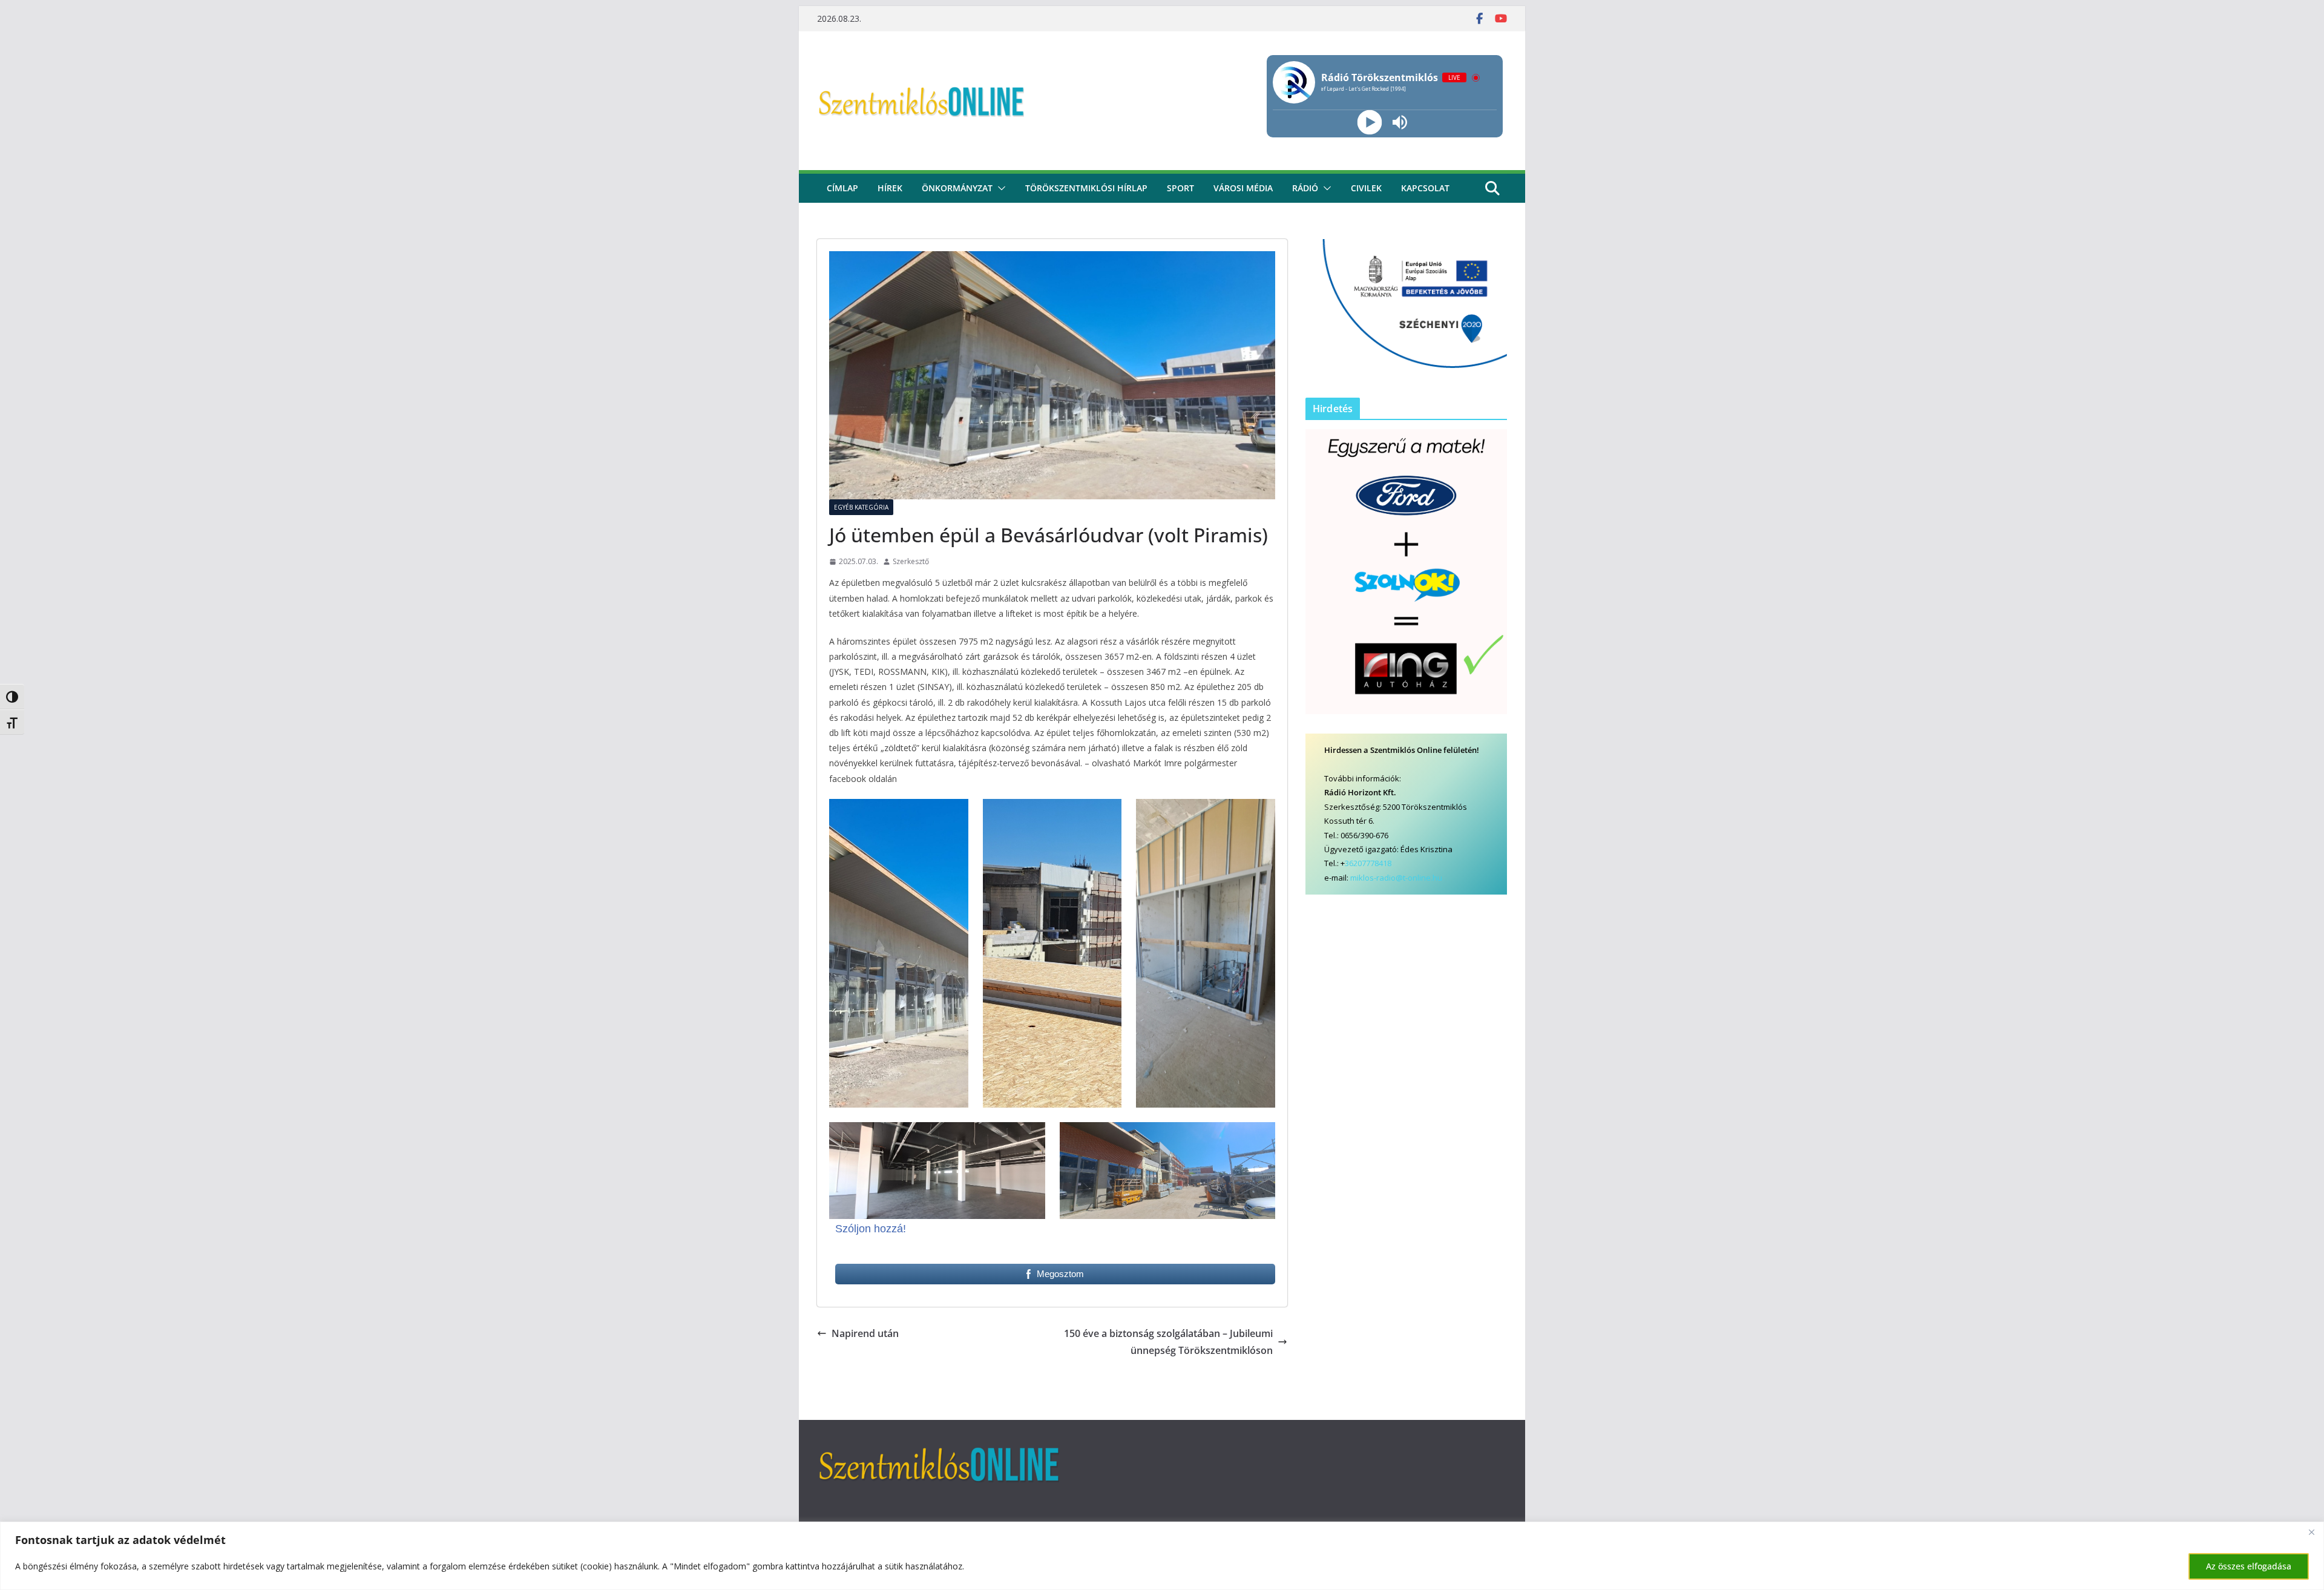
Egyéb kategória (861, 507)
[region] (1162, 1556)
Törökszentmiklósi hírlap (1086, 188)
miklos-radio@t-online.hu (1396, 878)
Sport (1180, 188)
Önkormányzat (957, 188)
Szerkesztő (911, 561)
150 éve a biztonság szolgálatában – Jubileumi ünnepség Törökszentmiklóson (1168, 1342)
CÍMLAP (842, 188)
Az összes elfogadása (2249, 1566)
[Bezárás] (2311, 1532)
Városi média (1243, 188)
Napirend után (865, 1333)
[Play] (1369, 123)
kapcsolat (1425, 188)
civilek (1366, 188)
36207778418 (1368, 863)
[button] (999, 188)
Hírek (890, 188)
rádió (1305, 188)
